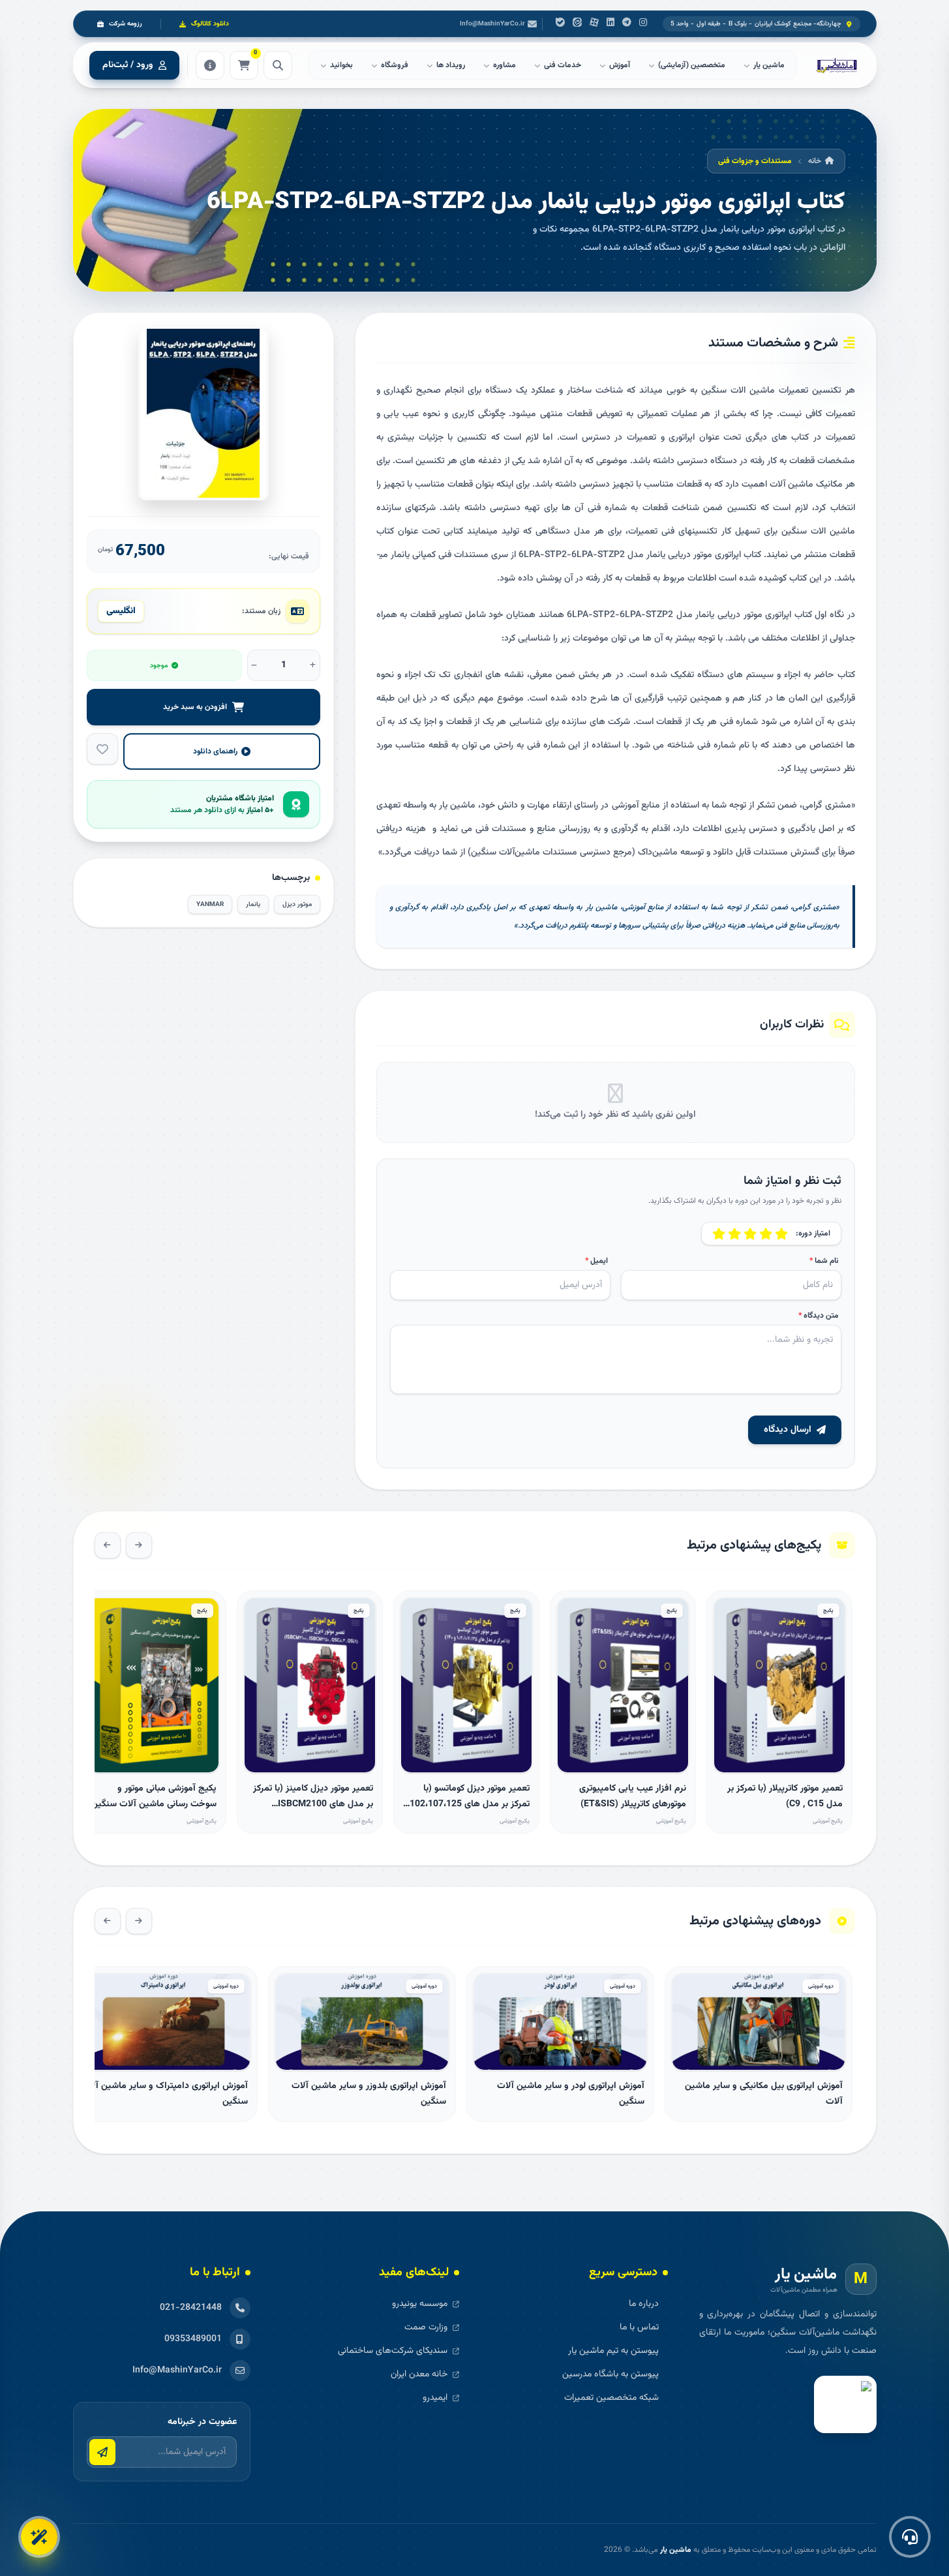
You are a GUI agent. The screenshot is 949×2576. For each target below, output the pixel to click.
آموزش (620, 65)
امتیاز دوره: (813, 1234)
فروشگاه (395, 65)
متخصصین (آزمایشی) (692, 65)
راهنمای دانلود (215, 751)
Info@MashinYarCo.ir (492, 24)
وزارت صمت (426, 2327)
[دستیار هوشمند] (39, 2537)
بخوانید (341, 65)
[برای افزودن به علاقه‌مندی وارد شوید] (102, 749)
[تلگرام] (627, 24)
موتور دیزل (297, 904)
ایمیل (596, 1261)
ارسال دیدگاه (788, 1430)
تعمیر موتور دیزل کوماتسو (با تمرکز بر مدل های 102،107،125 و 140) (470, 1804)
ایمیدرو (435, 2398)
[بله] (560, 24)
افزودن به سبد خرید (195, 707)
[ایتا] (577, 24)
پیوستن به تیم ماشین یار (613, 2351)
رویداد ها (451, 65)
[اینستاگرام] (643, 24)
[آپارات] (594, 24)
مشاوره (505, 65)
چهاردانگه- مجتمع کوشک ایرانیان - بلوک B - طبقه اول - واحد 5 (756, 24)
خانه (815, 161)
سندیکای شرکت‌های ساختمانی (393, 2351)
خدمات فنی (563, 65)
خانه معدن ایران (419, 2374)
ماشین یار (676, 2550)
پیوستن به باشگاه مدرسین (610, 2374)
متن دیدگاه (819, 1316)
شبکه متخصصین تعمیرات (611, 2398)
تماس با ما (639, 2327)
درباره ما (644, 2304)
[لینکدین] (610, 24)
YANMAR (210, 904)
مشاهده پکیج (779, 1757)
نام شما (824, 1261)
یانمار (400, 555)
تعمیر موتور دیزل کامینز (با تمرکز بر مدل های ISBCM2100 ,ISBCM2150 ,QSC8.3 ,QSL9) (313, 1804)
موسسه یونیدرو (420, 2304)
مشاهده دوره (758, 2054)
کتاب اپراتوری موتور (727, 555)
